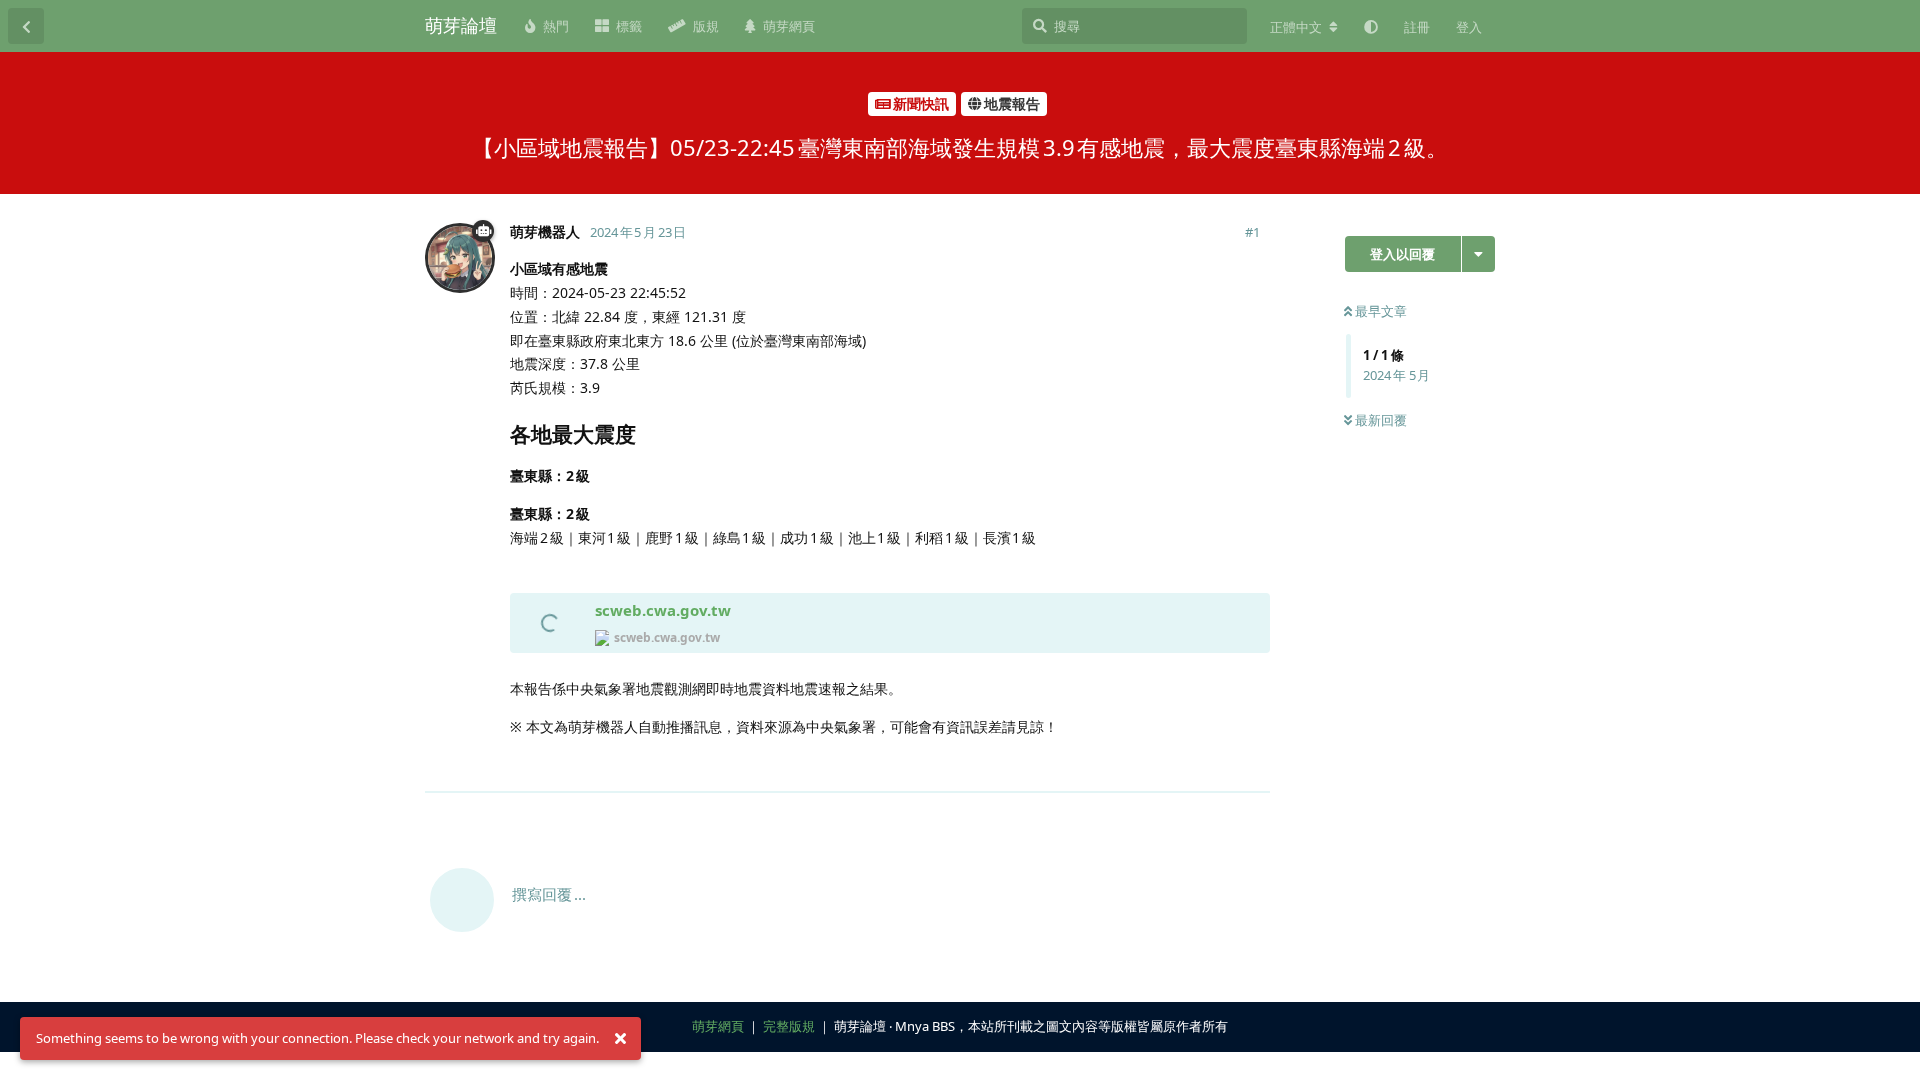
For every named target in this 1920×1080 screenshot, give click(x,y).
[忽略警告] (620, 1039)
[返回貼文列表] (26, 26)
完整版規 (789, 1026)
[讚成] (1167, 767)
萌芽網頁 (718, 1026)
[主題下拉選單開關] (1478, 254)
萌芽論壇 (461, 25)
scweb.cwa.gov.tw (663, 610)
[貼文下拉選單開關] (1252, 766)
